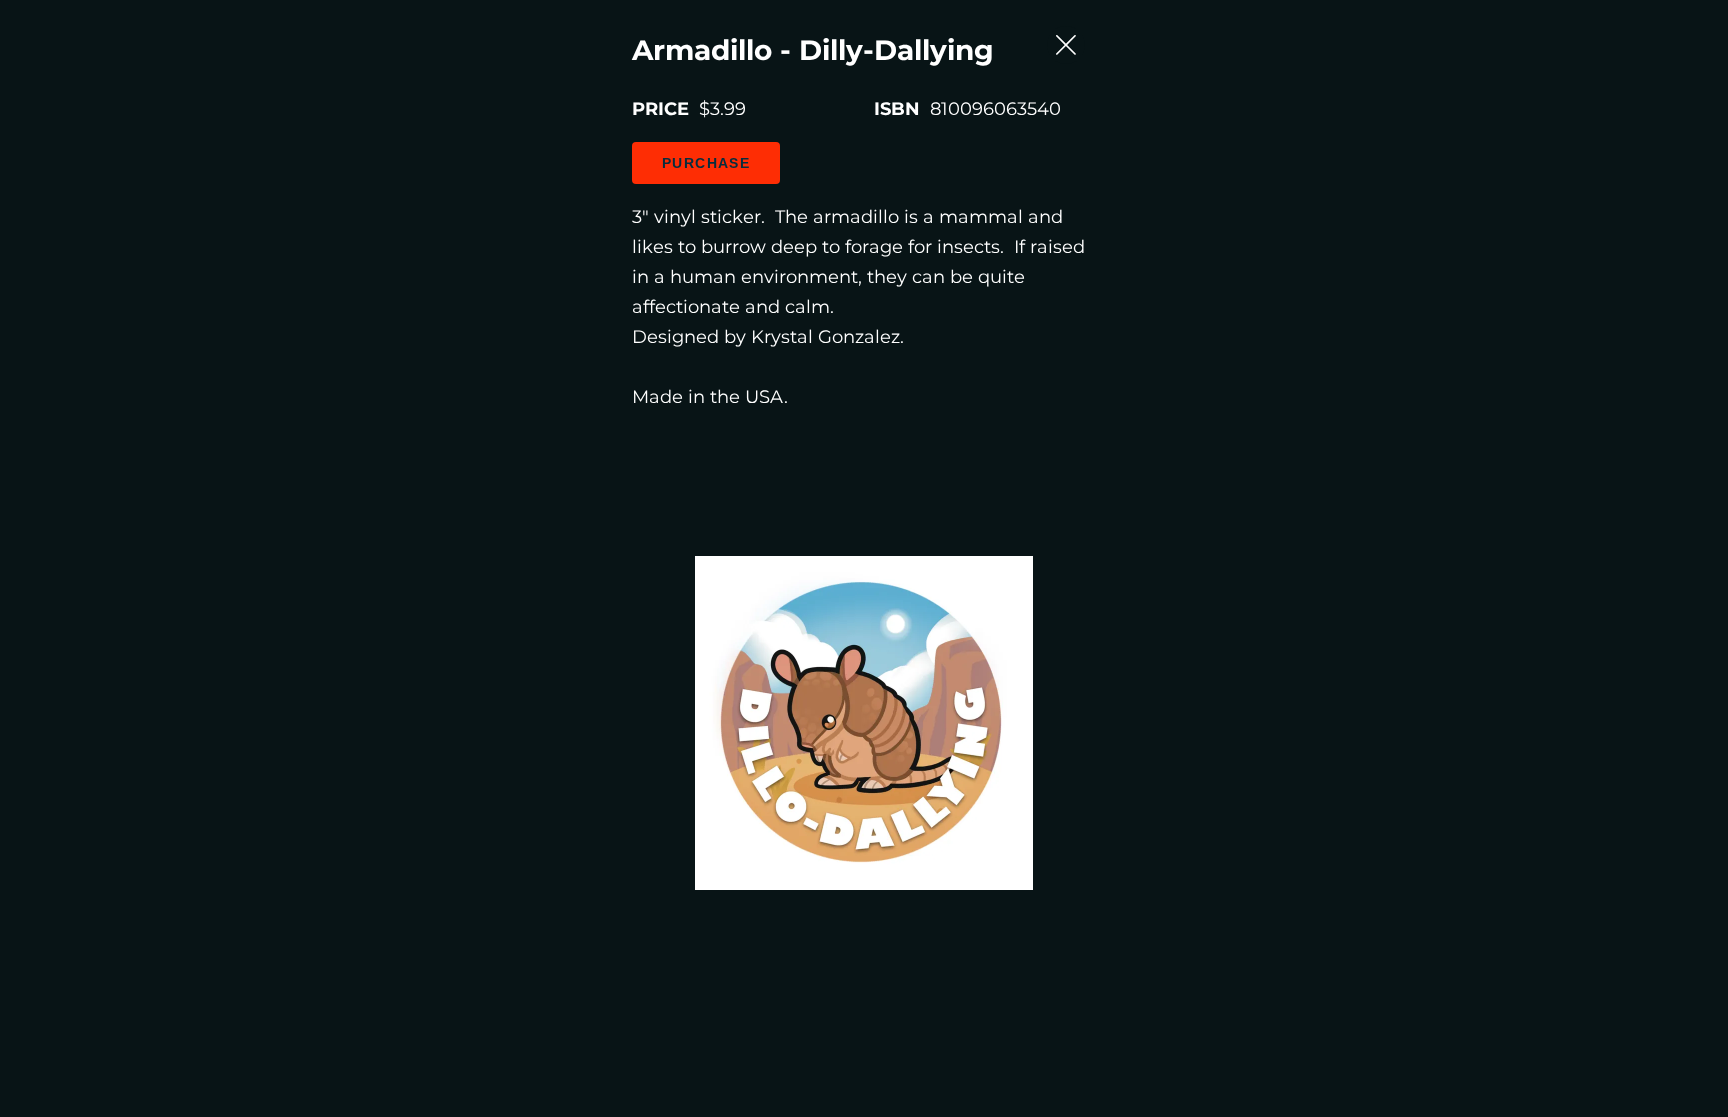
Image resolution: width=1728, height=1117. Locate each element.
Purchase (706, 163)
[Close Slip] (1085, 29)
